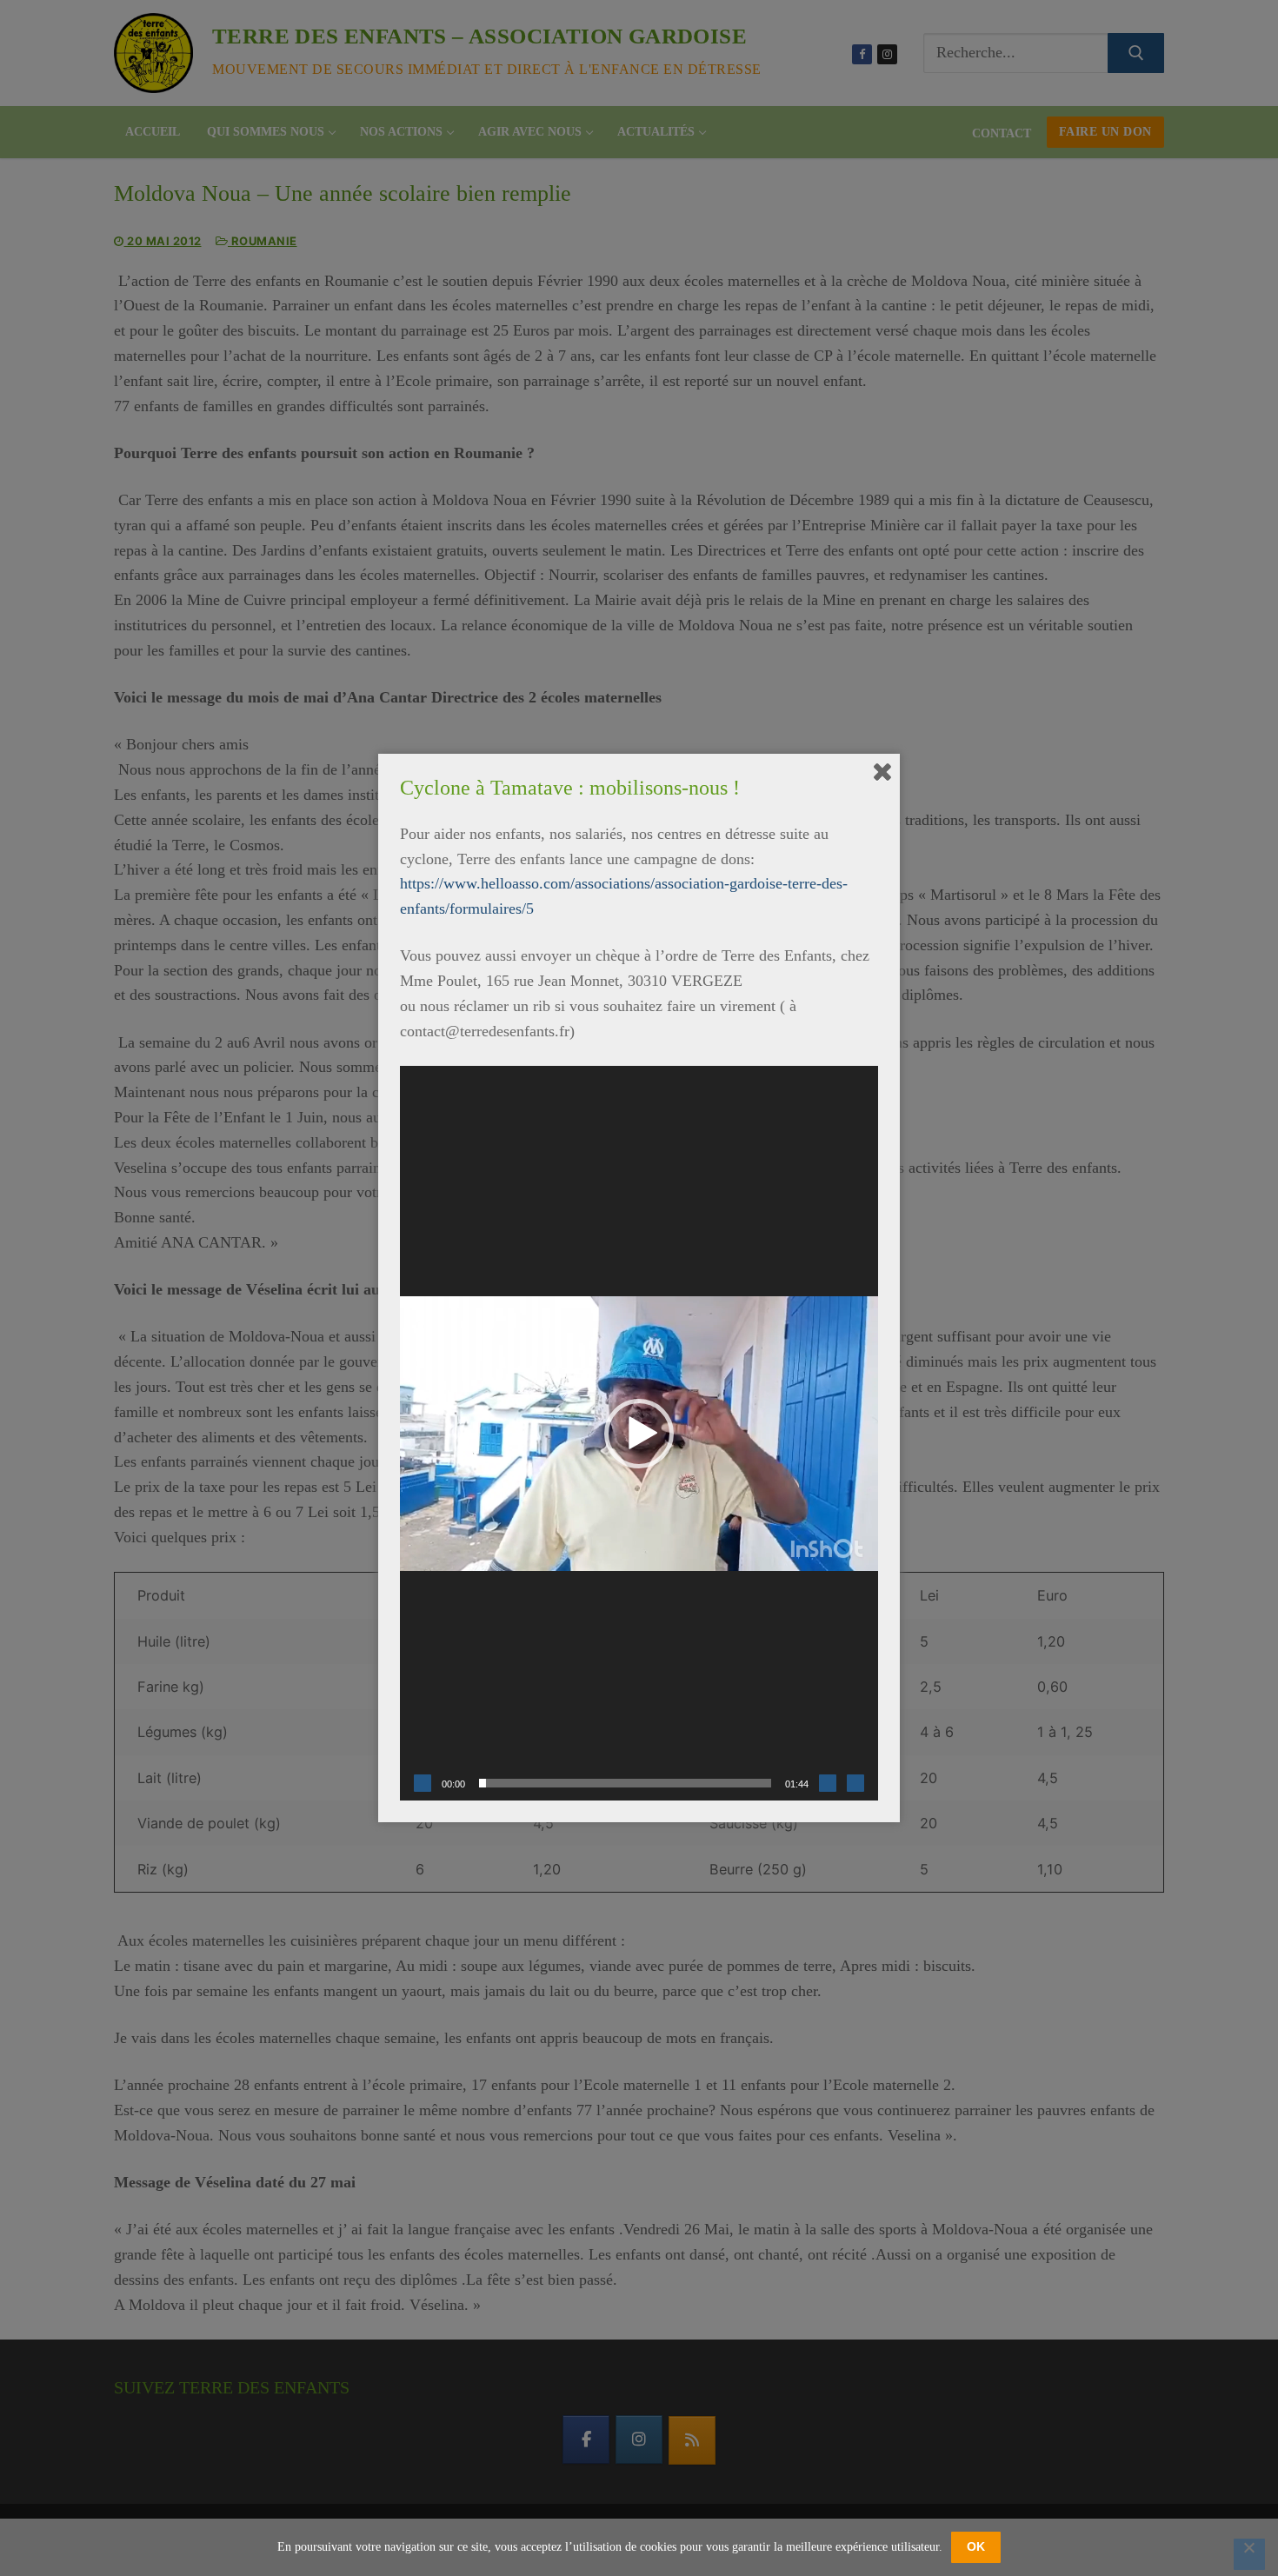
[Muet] (828, 1783)
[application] (639, 1433)
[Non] (1249, 2554)
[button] (639, 1434)
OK (976, 2546)
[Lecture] (423, 1783)
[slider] (625, 1783)
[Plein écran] (855, 1783)
